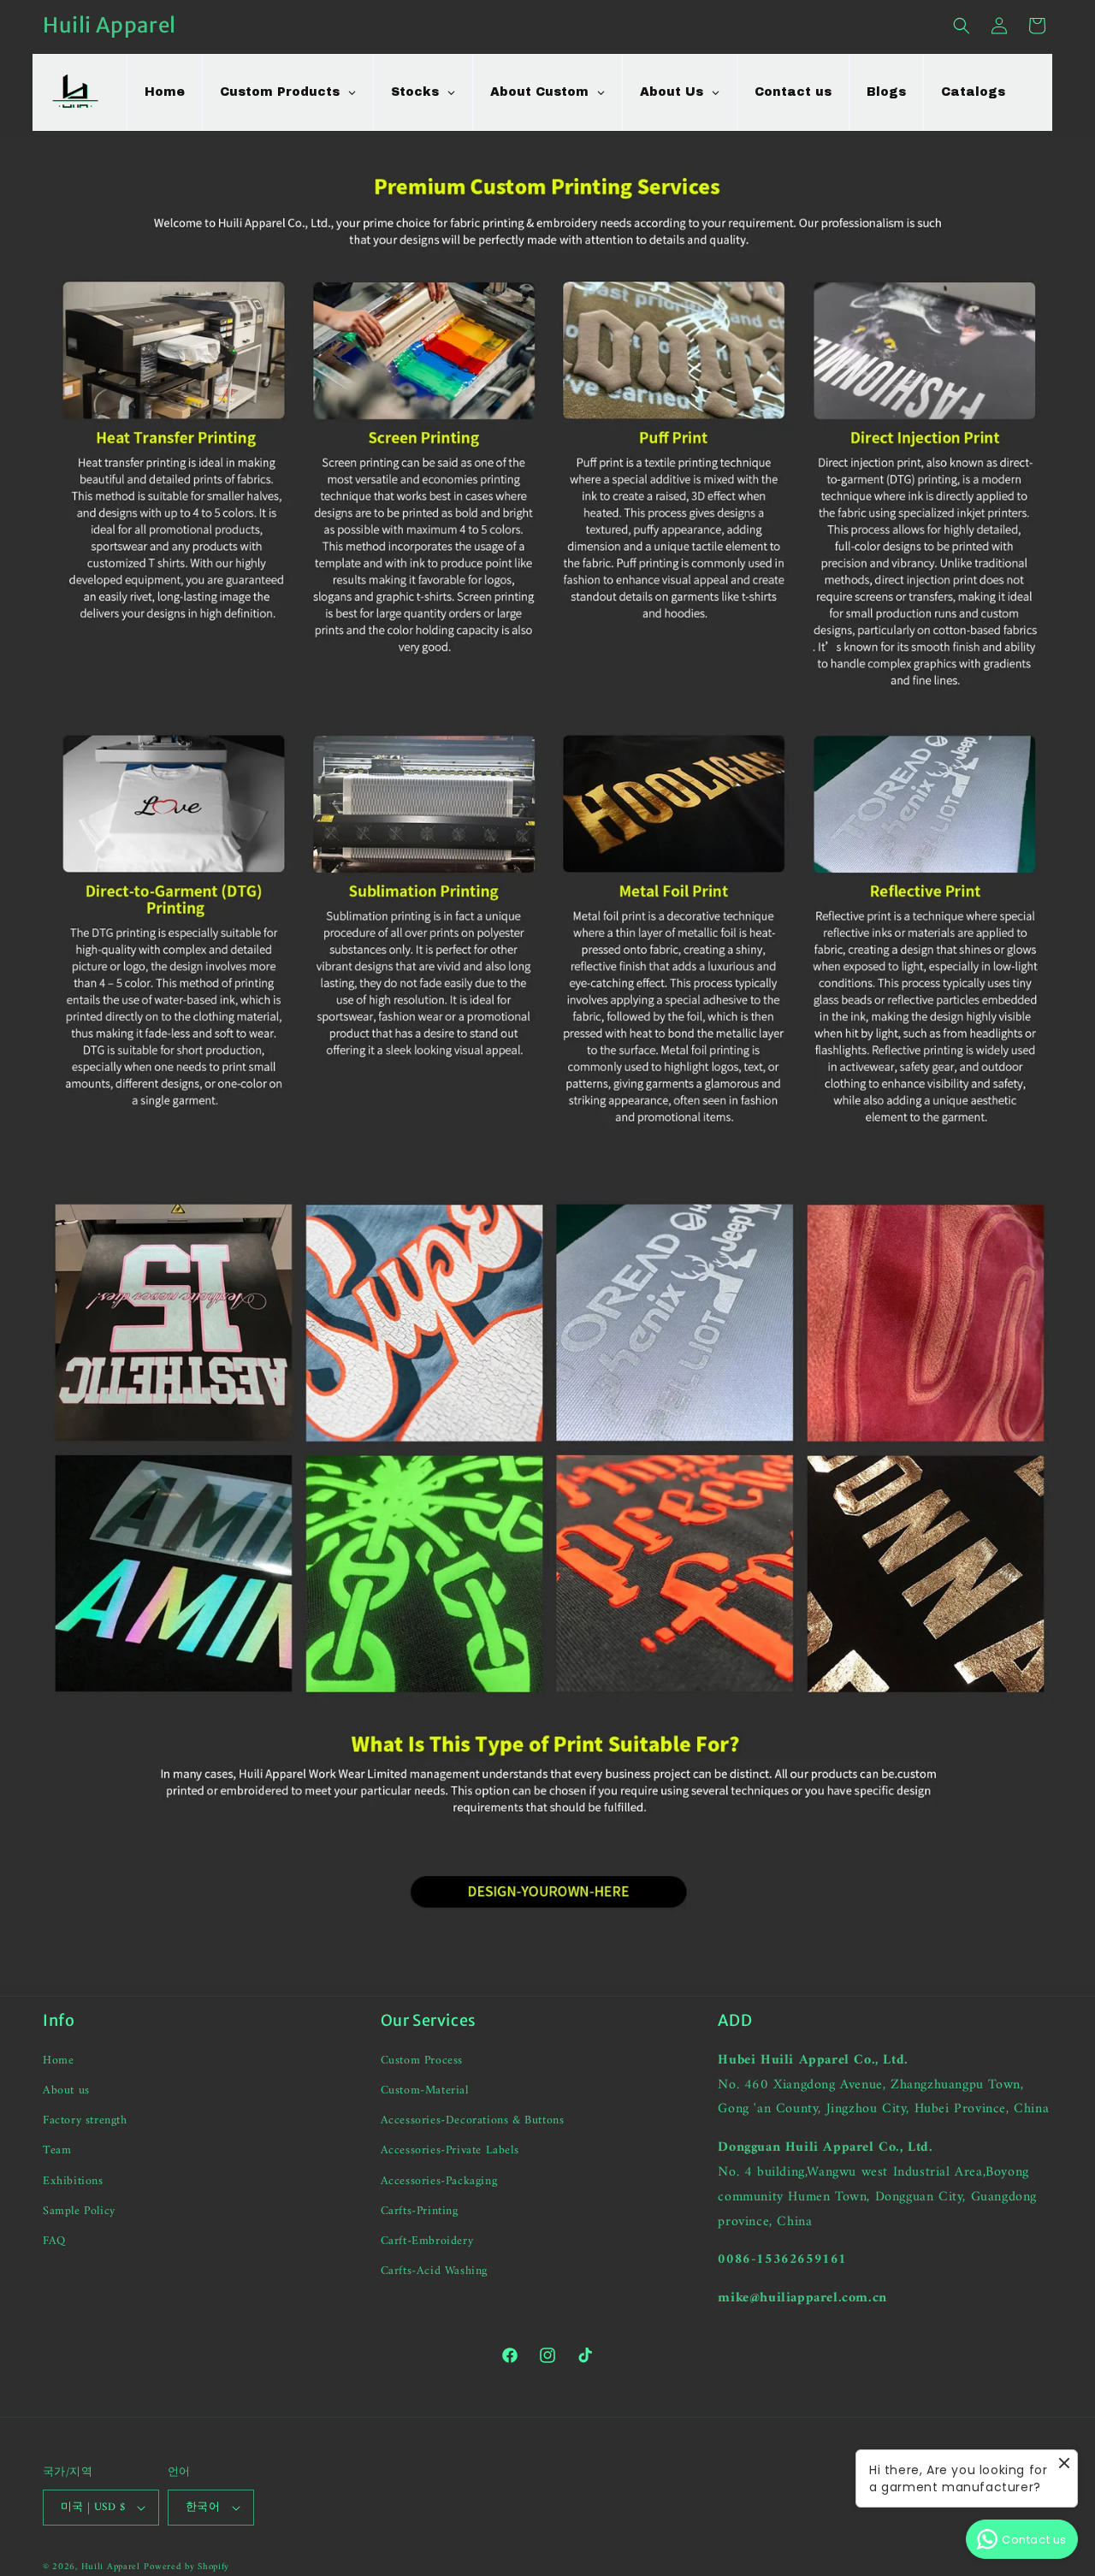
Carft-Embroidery (427, 2241)
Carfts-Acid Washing (434, 2271)
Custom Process (422, 2061)
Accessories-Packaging (439, 2181)
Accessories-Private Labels (450, 2150)
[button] (962, 26)
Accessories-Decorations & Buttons (473, 2120)
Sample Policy (79, 2211)
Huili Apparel (111, 2567)
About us (66, 2090)
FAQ (54, 2241)
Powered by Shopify (186, 2567)
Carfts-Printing (420, 2211)
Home (58, 2061)
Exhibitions (73, 2181)
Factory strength (85, 2120)
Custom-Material (425, 2090)
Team (57, 2150)
